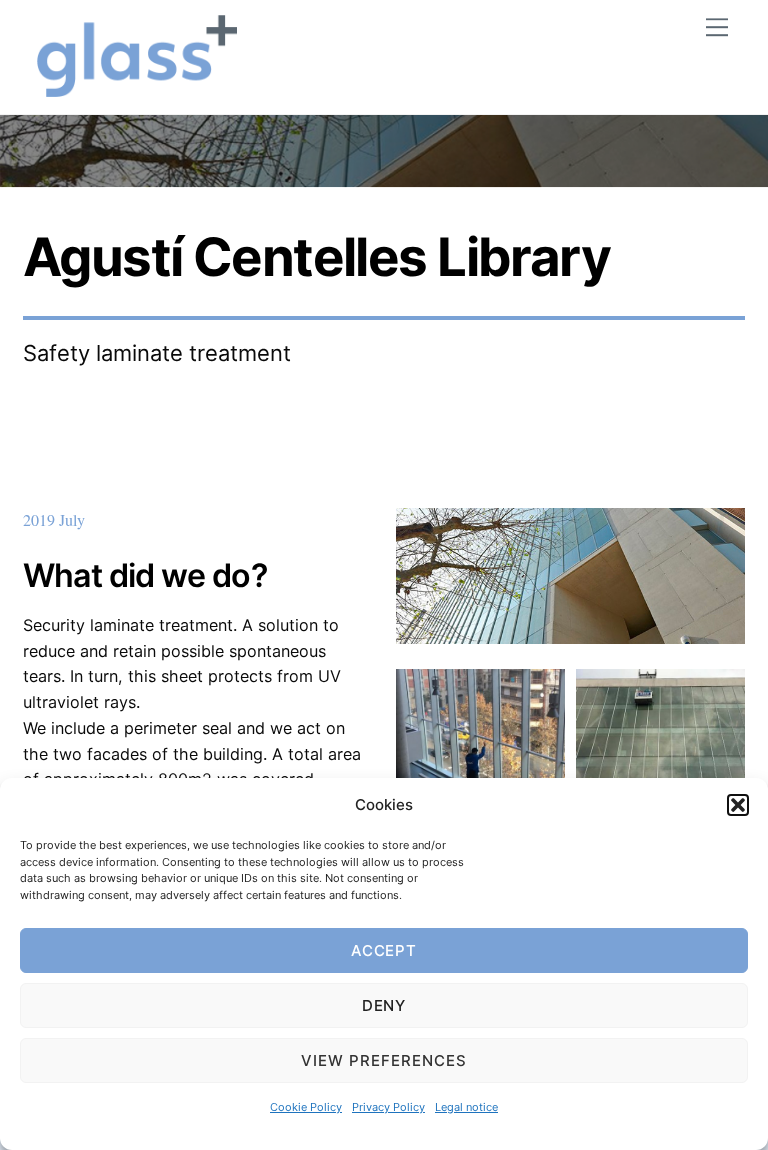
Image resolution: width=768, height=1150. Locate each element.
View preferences (384, 1060)
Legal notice (466, 1107)
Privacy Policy (388, 1107)
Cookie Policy (306, 1107)
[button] (738, 805)
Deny (384, 1005)
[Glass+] (137, 88)
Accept (384, 950)
